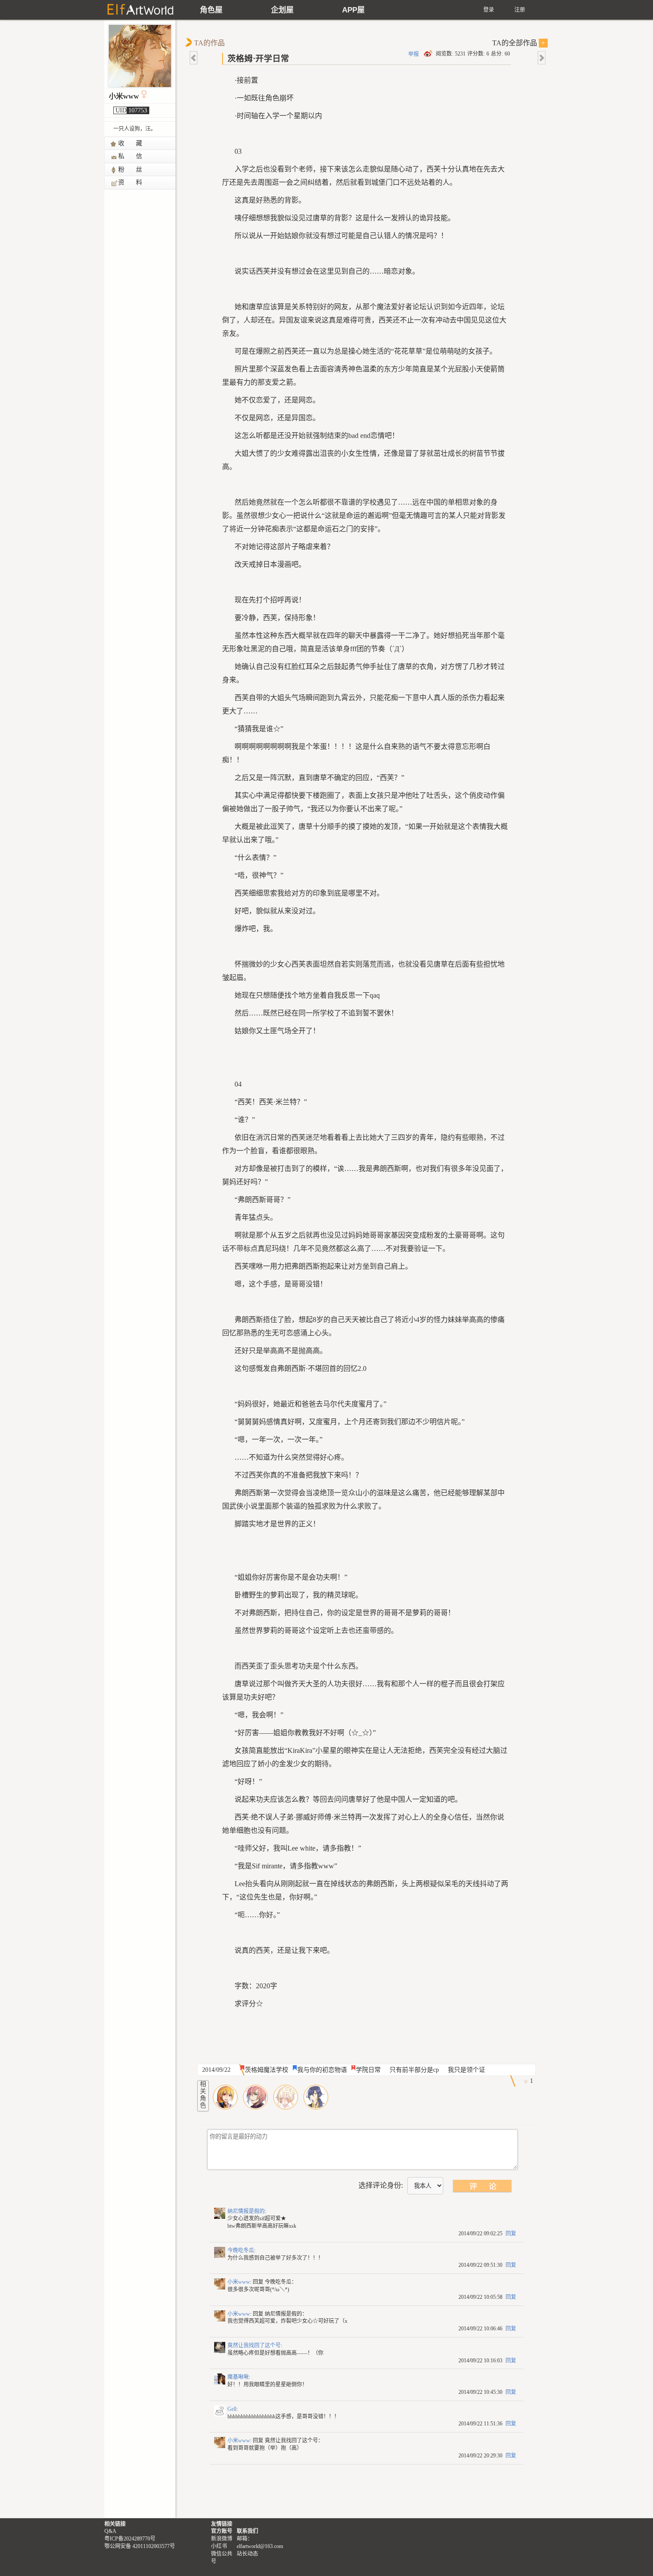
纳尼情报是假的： (286, 2314)
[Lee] (286, 2097)
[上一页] (194, 58)
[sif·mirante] (225, 2097)
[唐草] (316, 2097)
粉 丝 (131, 169)
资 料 (131, 182)
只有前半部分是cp (414, 2070)
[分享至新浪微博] (429, 54)
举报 (414, 54)
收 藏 (131, 143)
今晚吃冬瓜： (281, 2282)
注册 (520, 10)
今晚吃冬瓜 (241, 2250)
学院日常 (368, 2070)
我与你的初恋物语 (322, 2070)
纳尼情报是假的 (246, 2211)
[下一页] (541, 58)
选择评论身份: (381, 2185)
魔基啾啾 (238, 2377)
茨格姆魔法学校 (267, 2070)
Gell (232, 2409)
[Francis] (255, 2097)
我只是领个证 (466, 2070)
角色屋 (211, 10)
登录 (489, 10)
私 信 (131, 156)
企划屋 (282, 10)
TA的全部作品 (519, 43)
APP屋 (353, 10)
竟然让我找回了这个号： (294, 2441)
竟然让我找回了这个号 (254, 2345)
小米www (124, 96)
